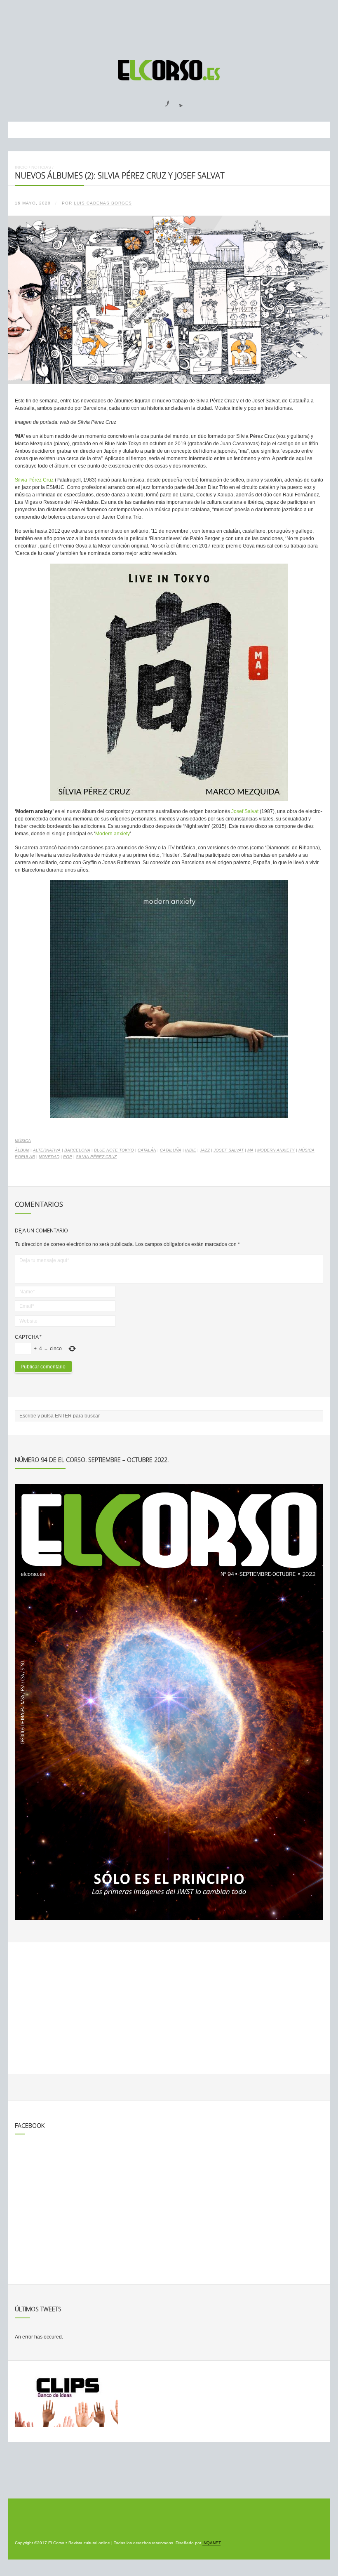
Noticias (41, 167)
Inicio (21, 167)
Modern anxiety (113, 834)
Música (23, 1141)
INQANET (211, 2543)
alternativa (47, 1150)
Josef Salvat (245, 811)
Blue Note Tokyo (114, 1150)
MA (250, 1150)
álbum (22, 1150)
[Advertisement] (169, 26)
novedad (49, 1157)
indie (191, 1150)
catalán (147, 1150)
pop (68, 1157)
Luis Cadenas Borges (103, 203)
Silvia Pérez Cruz (34, 480)
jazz (205, 1150)
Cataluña (171, 1150)
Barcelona (77, 1150)
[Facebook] (162, 101)
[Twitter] (178, 101)
